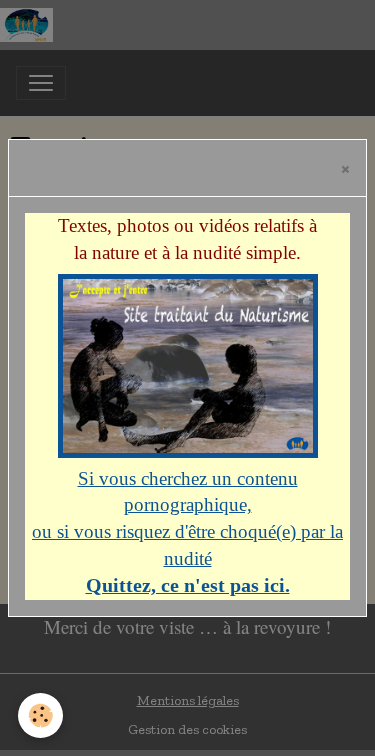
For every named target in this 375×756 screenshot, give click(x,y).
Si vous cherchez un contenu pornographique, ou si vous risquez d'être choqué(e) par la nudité (187, 532)
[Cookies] (40, 715)
